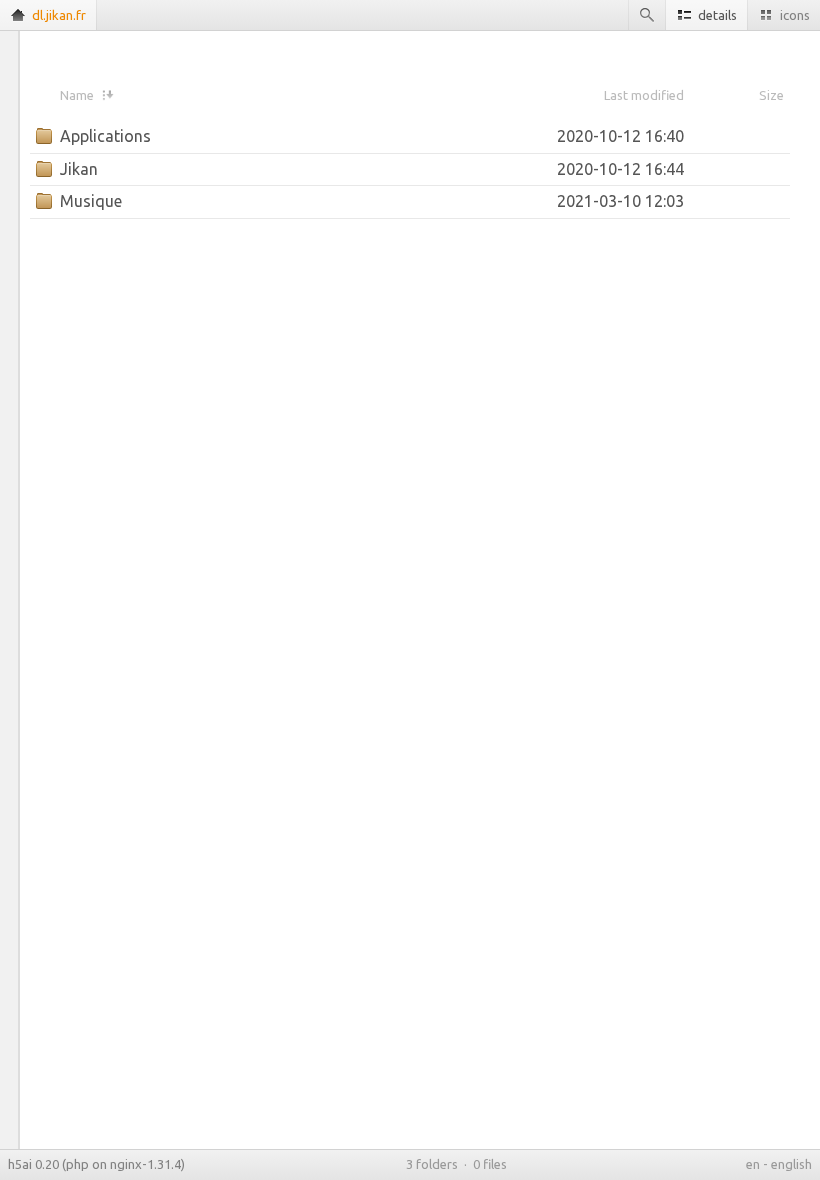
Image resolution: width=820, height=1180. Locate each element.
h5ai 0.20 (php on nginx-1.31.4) (96, 1164)
